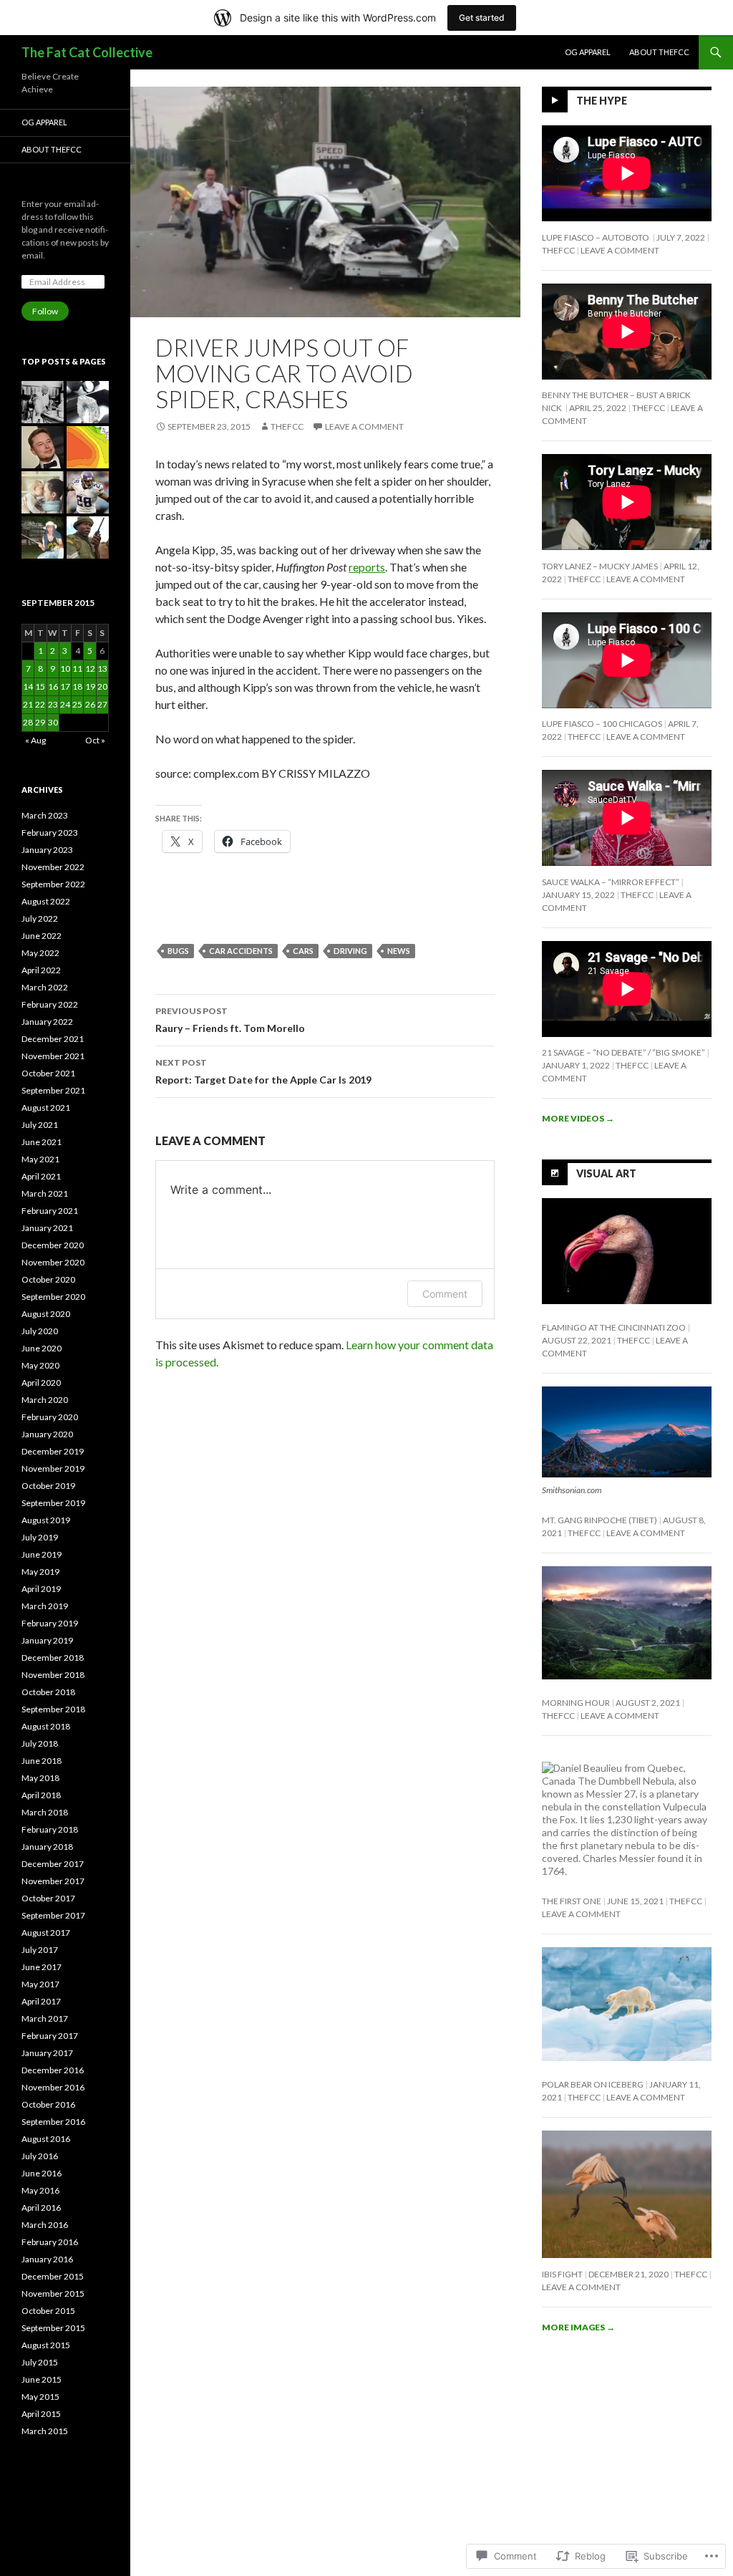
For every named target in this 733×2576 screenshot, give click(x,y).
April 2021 (41, 1176)
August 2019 (46, 1520)
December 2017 (53, 1864)
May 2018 (40, 1778)
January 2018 (47, 1847)
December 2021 (53, 1039)
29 (40, 722)
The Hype (602, 101)
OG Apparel (588, 52)
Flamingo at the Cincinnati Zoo (614, 1327)
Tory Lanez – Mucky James (600, 566)
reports (367, 567)
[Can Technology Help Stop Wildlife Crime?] (88, 537)
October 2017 (48, 1898)
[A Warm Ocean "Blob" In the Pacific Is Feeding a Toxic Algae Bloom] (88, 447)
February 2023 (50, 833)
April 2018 (41, 1795)
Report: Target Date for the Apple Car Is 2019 (263, 1071)
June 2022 (42, 936)
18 (77, 686)
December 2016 (53, 2070)
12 (90, 669)
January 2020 (47, 1434)
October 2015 (48, 2311)
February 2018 (50, 1829)
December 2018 (53, 1658)
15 (40, 686)
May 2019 (40, 1572)
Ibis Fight (562, 2274)
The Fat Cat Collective (87, 52)
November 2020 (53, 1262)
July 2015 (40, 2362)
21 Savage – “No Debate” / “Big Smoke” (623, 1052)
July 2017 (40, 1950)
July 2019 (40, 1537)
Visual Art (606, 1173)
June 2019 (42, 1554)
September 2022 (53, 884)
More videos (578, 1118)
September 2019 (53, 1503)
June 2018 (42, 1761)
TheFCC (287, 426)
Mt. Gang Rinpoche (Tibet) (599, 1520)
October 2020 (48, 1279)
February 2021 (50, 1211)
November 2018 (53, 1675)
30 (53, 722)
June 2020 (42, 1348)
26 (90, 704)
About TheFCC (659, 52)
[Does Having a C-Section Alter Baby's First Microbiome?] (43, 492)
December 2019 (53, 1451)
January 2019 (47, 1640)
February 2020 (50, 1417)
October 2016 (48, 2104)
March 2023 (45, 815)
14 (28, 686)
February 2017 (50, 2036)
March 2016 (45, 2225)
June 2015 (42, 2379)
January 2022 (47, 1022)
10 (65, 669)
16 (53, 686)
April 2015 (41, 2414)
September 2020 (53, 1297)
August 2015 (46, 2345)
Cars (303, 951)
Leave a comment (364, 426)
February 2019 (50, 1623)
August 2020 (46, 1314)
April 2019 (41, 1589)
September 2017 (53, 1915)
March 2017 (45, 2018)
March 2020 (45, 1400)
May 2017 (40, 1984)
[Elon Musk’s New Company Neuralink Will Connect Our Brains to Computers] (43, 447)
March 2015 (45, 2431)
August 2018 (46, 1726)
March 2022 (45, 987)
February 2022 (50, 1004)
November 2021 (53, 1056)
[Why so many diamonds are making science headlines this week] (88, 402)
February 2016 (50, 2242)
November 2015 (53, 2293)
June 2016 (42, 2173)
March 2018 (45, 1812)
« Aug (35, 740)
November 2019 (53, 1468)
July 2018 (40, 1743)
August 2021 (46, 1108)
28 (28, 722)
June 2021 (42, 1142)
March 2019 (45, 1606)
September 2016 (53, 2122)
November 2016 (53, 2087)
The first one (572, 1901)
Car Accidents (241, 951)
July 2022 (40, 918)
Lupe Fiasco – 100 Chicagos (602, 724)
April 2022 (41, 970)
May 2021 (40, 1159)
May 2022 (40, 953)
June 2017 (42, 1967)
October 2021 (48, 1073)
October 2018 (48, 1692)
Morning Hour (576, 1703)
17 (65, 686)
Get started (482, 18)
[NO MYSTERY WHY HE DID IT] (43, 537)
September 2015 (53, 2328)
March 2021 (45, 1193)
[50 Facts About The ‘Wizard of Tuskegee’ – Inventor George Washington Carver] (43, 402)
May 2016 (40, 2190)
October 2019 (48, 1486)
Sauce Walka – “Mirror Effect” (611, 882)
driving (350, 951)
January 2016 (47, 2259)
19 (90, 686)
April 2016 (41, 2208)
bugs (178, 951)
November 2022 (53, 867)
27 (102, 704)
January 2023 (47, 850)
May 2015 (40, 2397)
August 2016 (46, 2139)
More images (578, 2327)
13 (102, 669)
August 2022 (46, 901)
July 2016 (40, 2156)
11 (77, 669)
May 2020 (40, 1365)
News (399, 951)
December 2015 (53, 2276)
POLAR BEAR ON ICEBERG (593, 2084)
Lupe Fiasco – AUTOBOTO (596, 237)
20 (102, 686)
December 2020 (53, 1245)
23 (53, 704)
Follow (45, 311)
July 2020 (40, 1331)
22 (40, 704)
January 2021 (47, 1228)
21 (28, 704)
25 (77, 704)
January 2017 (47, 2053)
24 (65, 704)
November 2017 (53, 1881)
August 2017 (46, 1933)
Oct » (95, 740)
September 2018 (53, 1709)
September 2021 (53, 1090)
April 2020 (41, 1383)
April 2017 (41, 2001)
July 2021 (40, 1125)
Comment (445, 1294)
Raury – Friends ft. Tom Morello (230, 1020)
